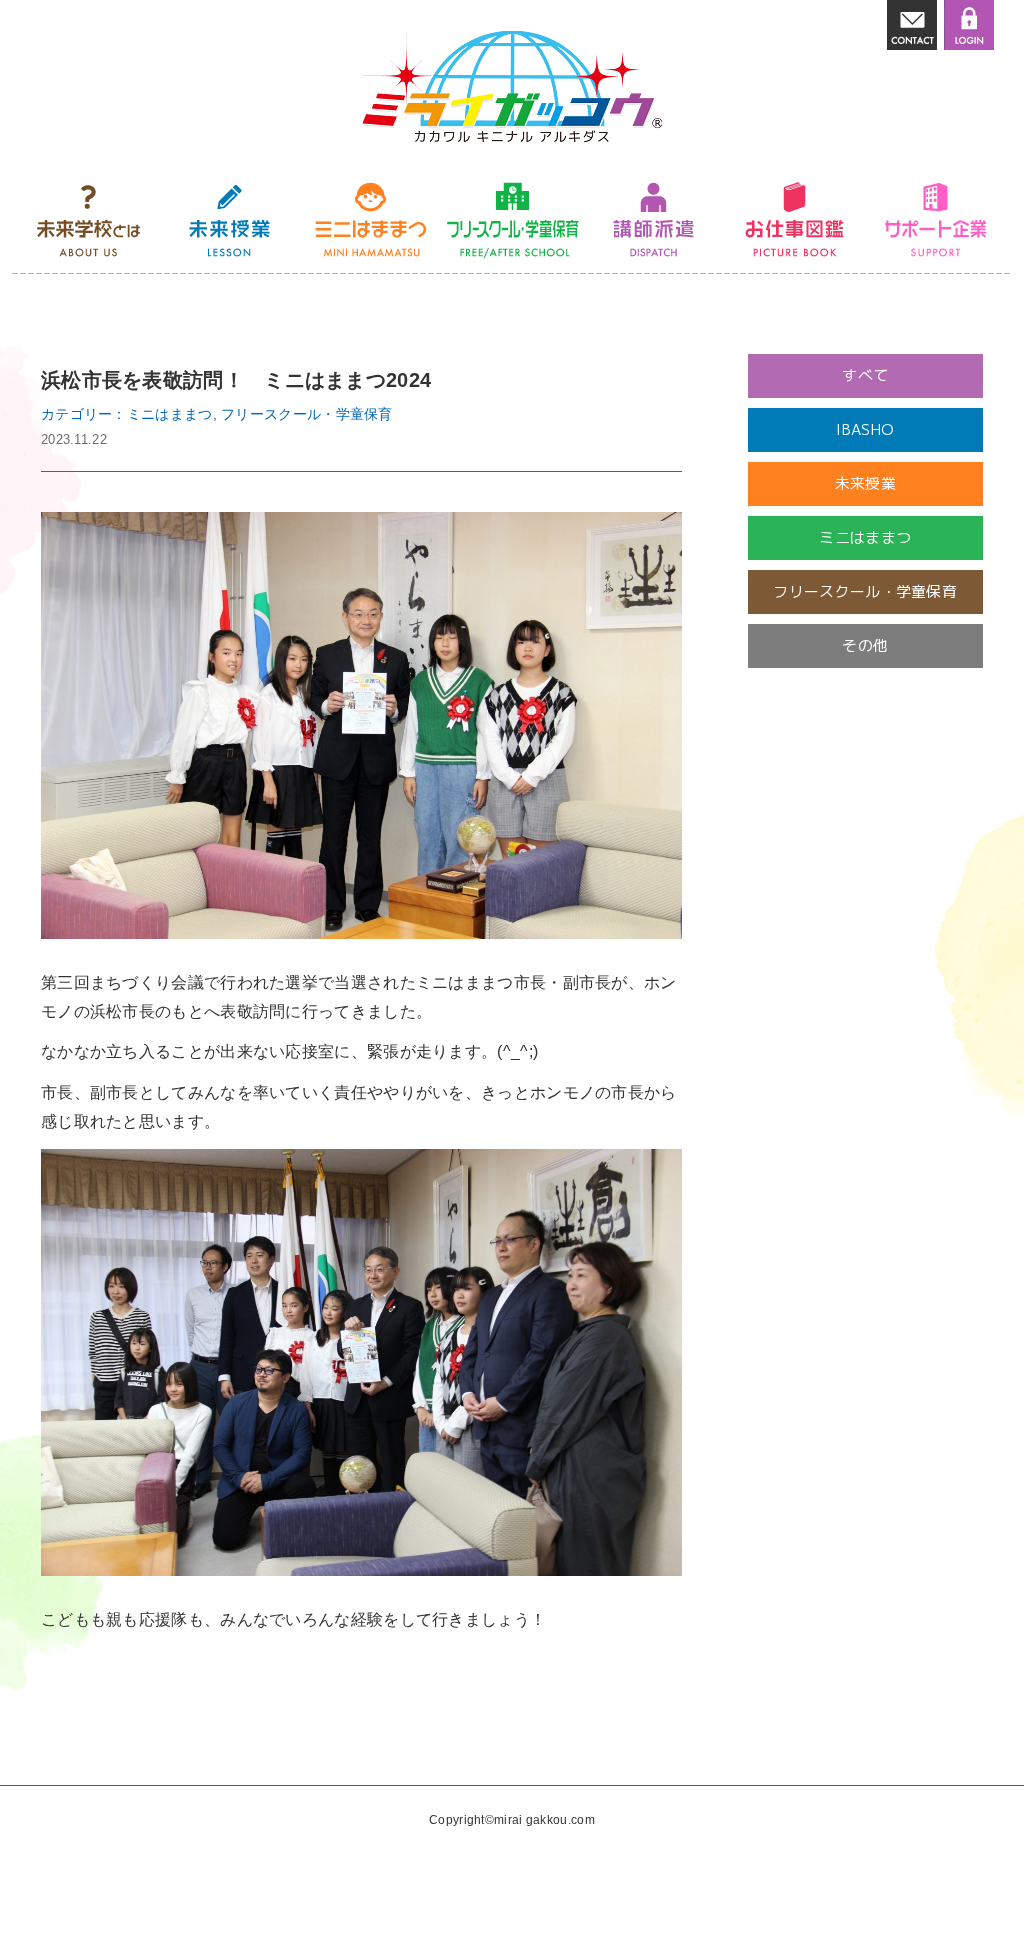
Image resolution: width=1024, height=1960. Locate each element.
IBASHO (865, 429)
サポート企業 (935, 220)
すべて (865, 375)
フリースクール (512, 220)
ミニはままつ (370, 220)
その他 (865, 645)
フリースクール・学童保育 (865, 591)
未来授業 (229, 220)
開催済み (865, 699)
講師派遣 (653, 220)
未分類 (865, 753)
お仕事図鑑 (794, 220)
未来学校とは (88, 220)
